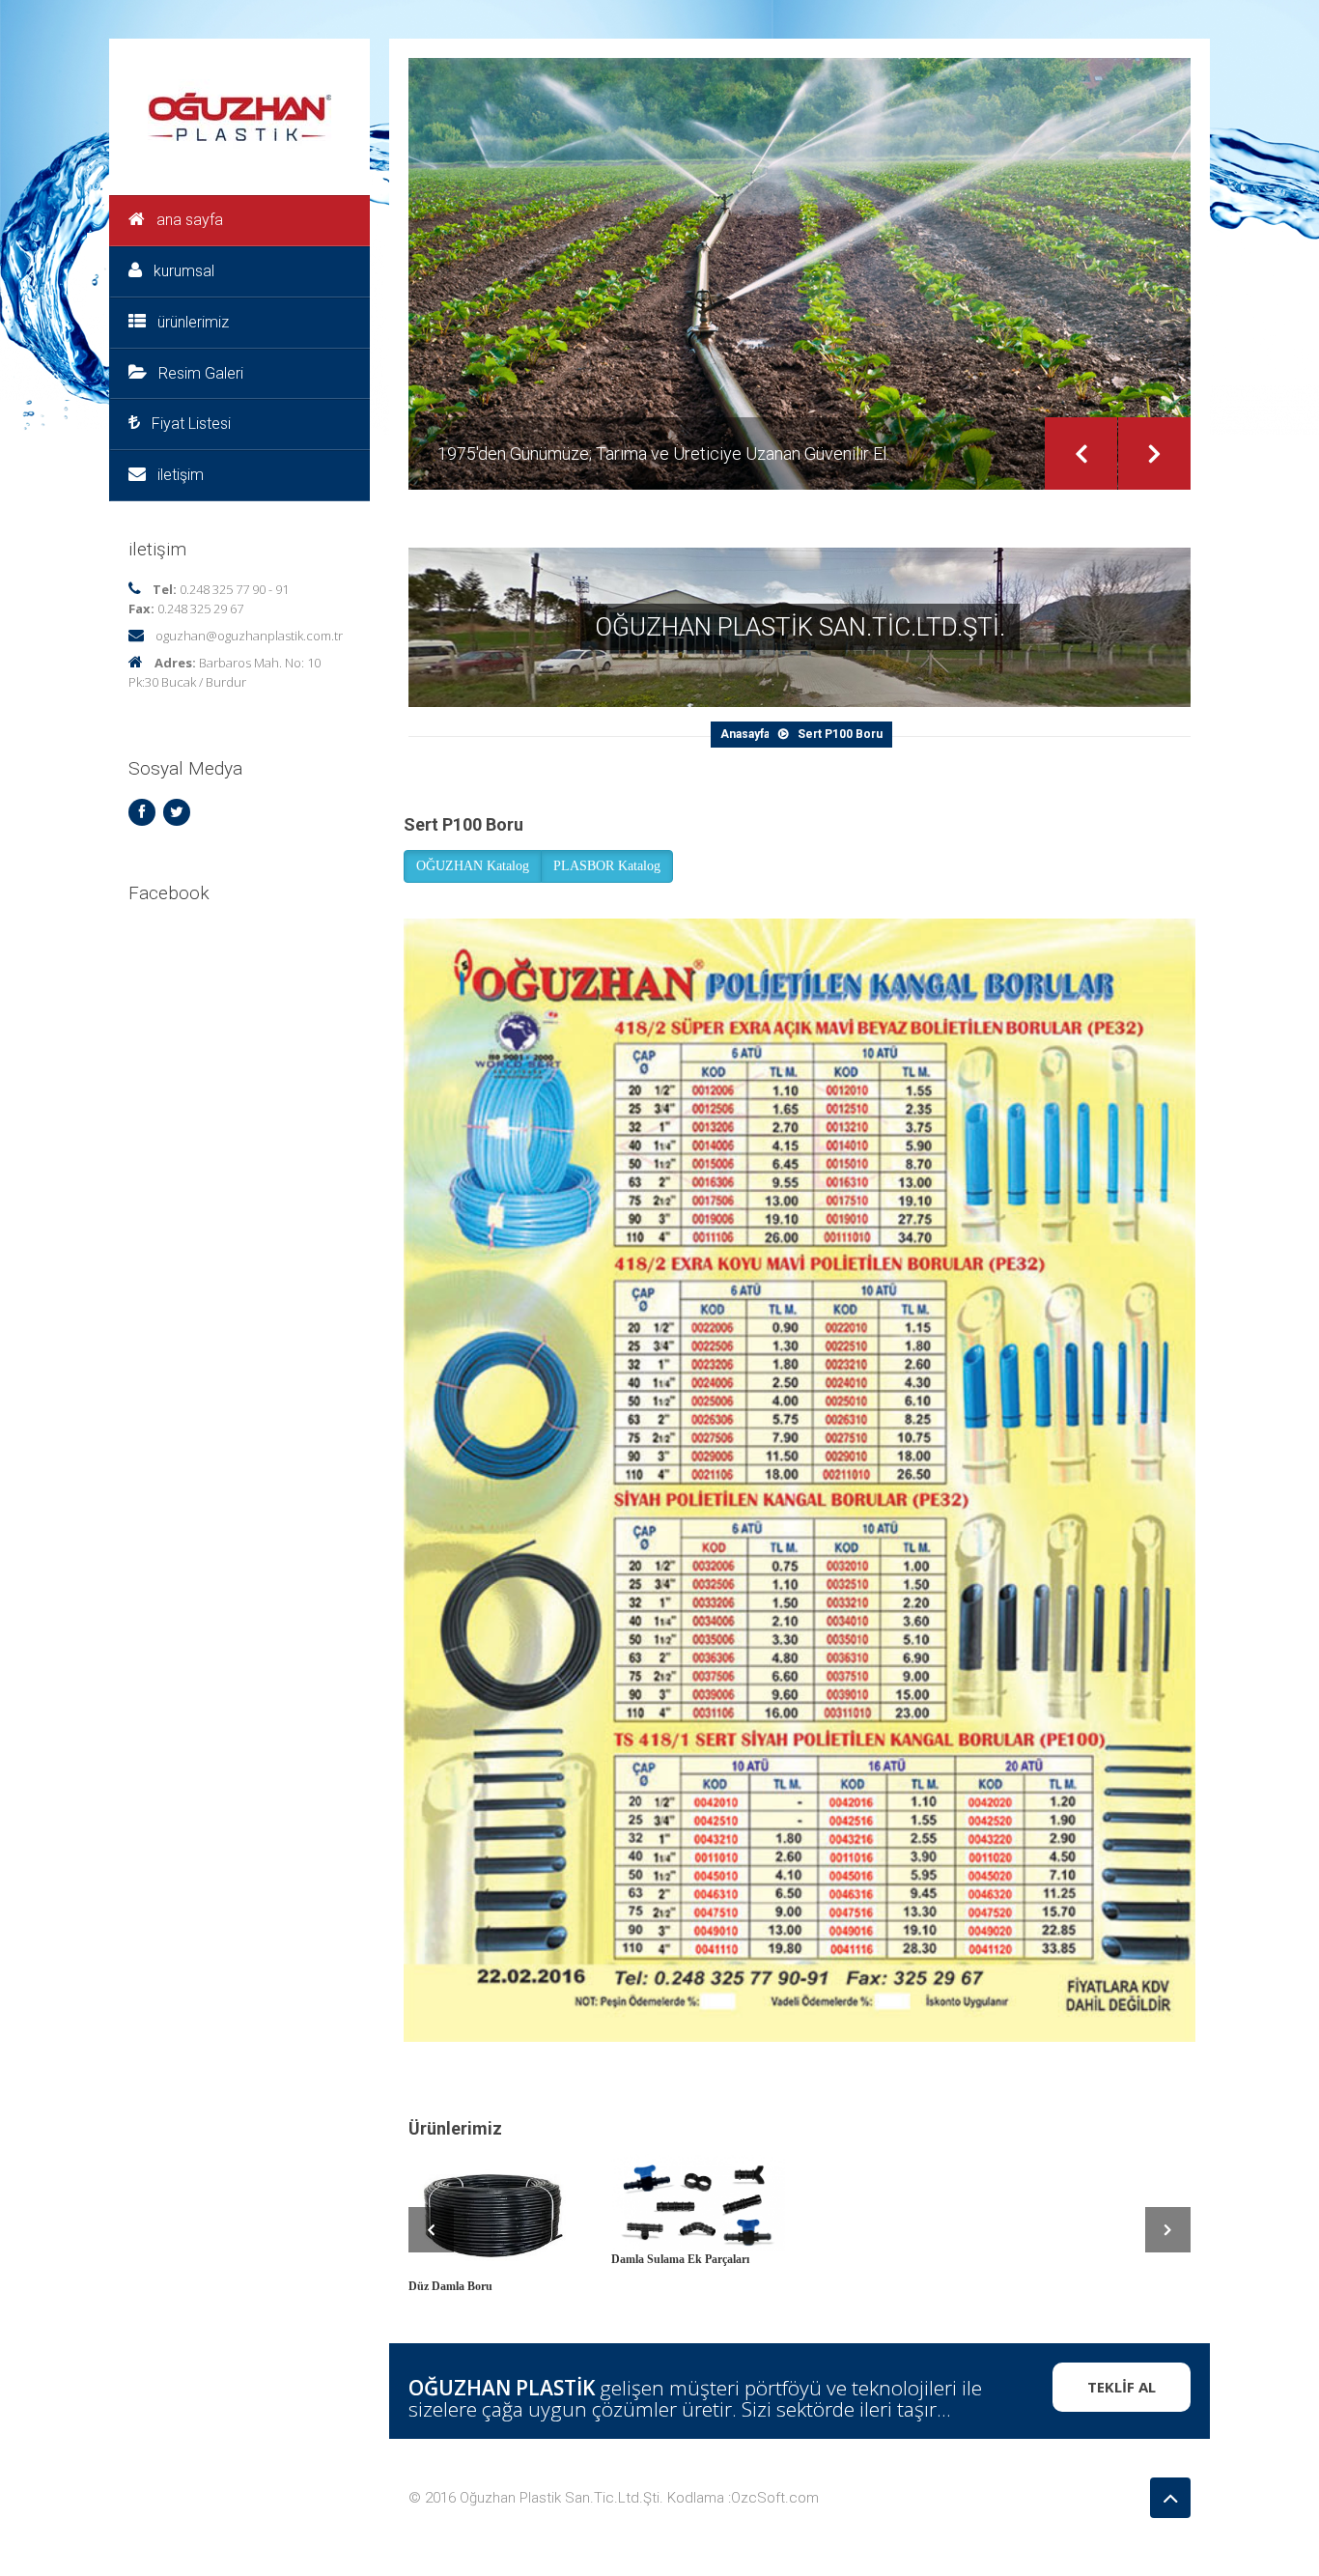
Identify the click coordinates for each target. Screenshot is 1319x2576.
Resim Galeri (201, 373)
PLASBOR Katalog (607, 866)
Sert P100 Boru (840, 734)
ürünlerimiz (193, 322)
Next (1154, 453)
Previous (1081, 453)
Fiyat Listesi (191, 424)
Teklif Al (1122, 2387)
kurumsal (184, 271)
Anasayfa (745, 734)
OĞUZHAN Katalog (473, 866)
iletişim (181, 475)
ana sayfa (190, 220)
